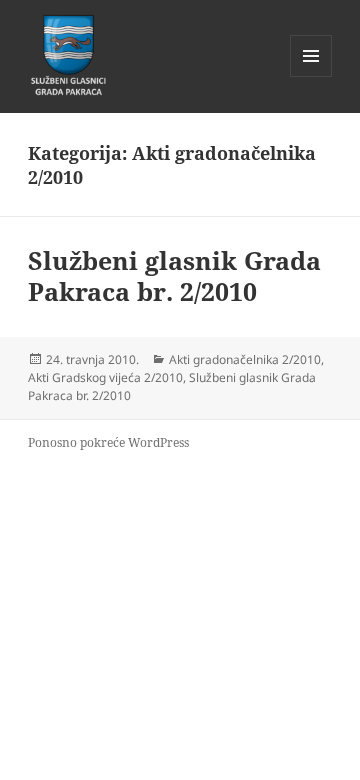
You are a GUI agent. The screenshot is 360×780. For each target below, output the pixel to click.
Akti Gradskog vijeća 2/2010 (105, 377)
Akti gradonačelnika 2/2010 (245, 359)
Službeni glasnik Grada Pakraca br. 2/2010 (174, 275)
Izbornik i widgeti (311, 76)
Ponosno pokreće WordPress (108, 442)
